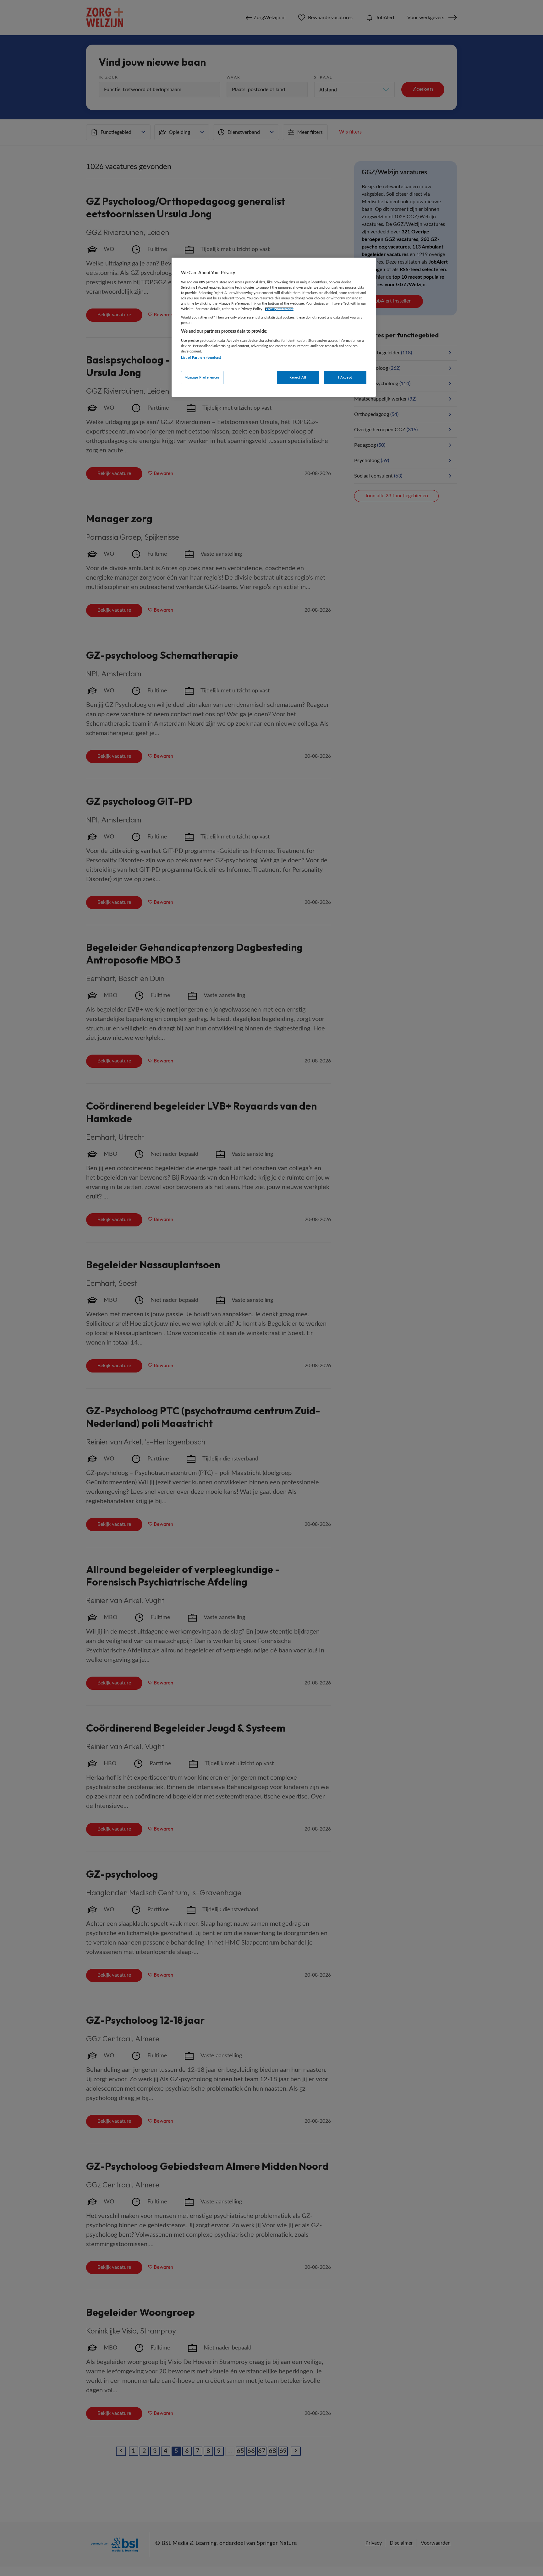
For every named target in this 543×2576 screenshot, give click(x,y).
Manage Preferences (202, 377)
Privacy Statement (279, 309)
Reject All (298, 377)
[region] (274, 327)
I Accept (345, 377)
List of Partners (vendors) (201, 358)
